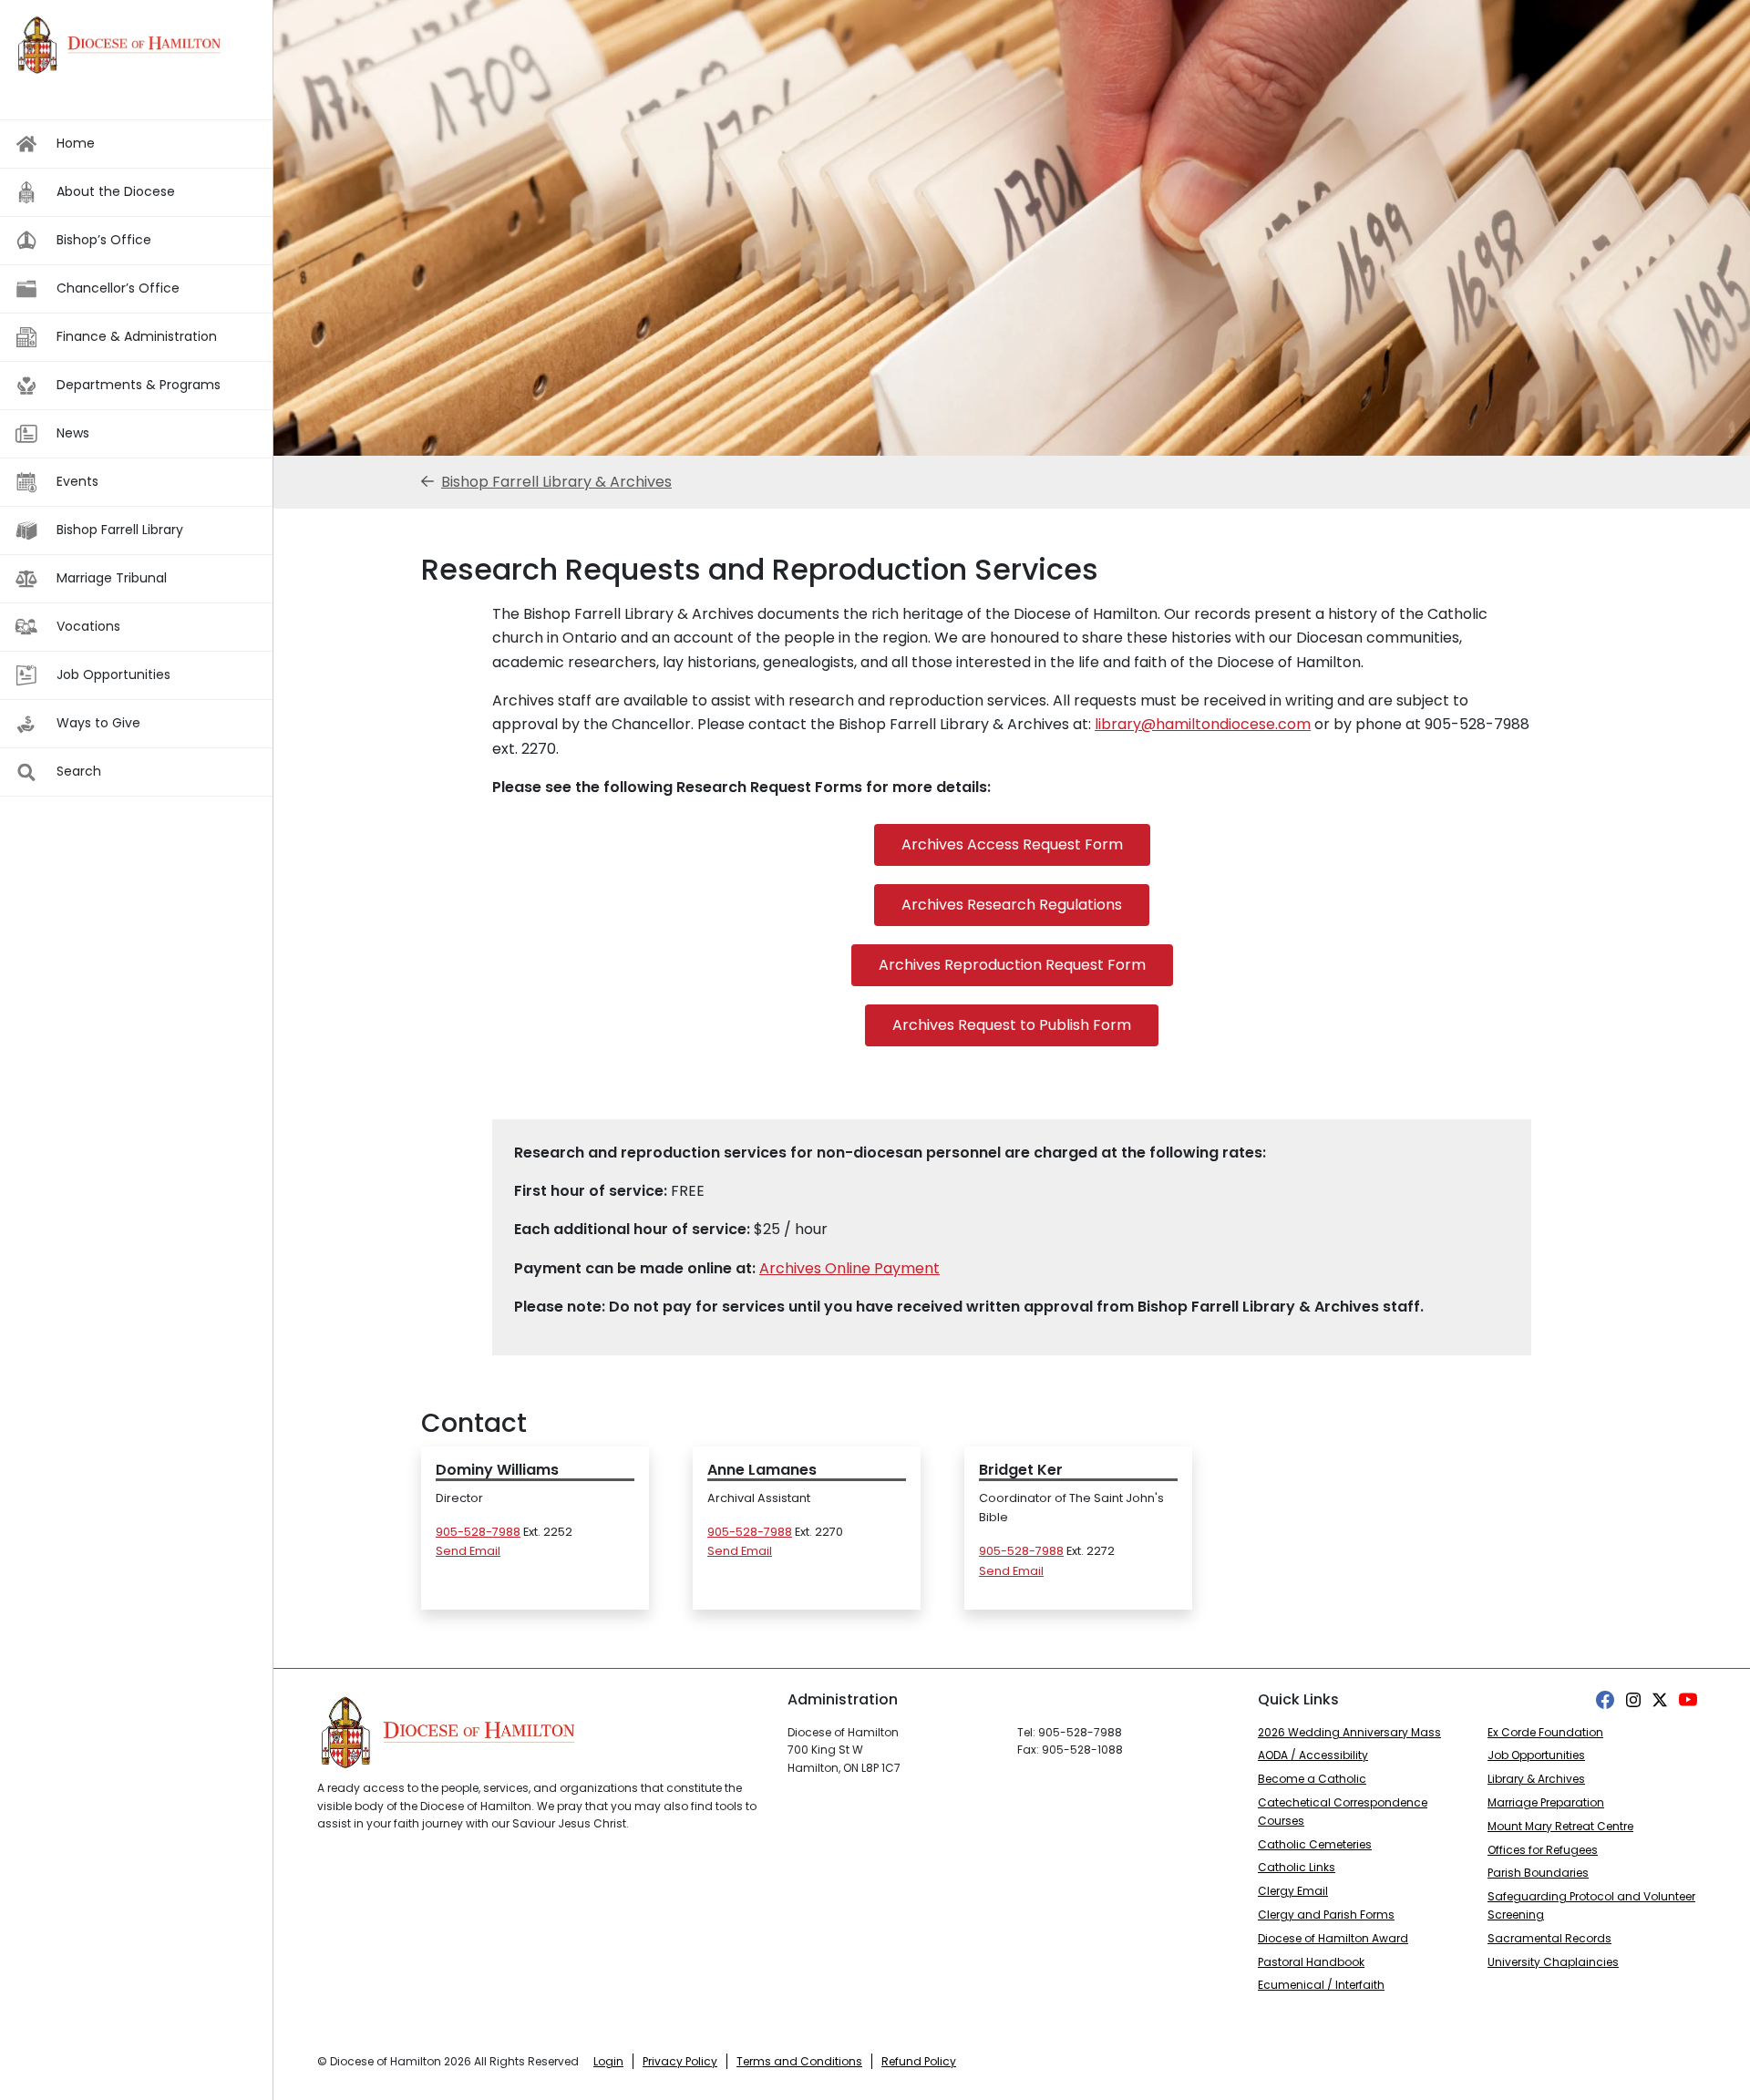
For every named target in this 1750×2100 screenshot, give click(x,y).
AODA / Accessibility (1313, 1755)
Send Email (468, 1551)
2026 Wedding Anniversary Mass (1349, 1732)
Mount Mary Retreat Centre (1560, 1826)
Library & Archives (1536, 1779)
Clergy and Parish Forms (1326, 1915)
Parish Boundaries (1538, 1873)
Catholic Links (1297, 1867)
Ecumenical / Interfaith (1321, 1985)
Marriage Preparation (1546, 1802)
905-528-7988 (478, 1532)
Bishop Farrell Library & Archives (556, 482)
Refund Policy (919, 2061)
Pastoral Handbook (1311, 1962)
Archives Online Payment (849, 1268)
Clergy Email (1293, 1891)
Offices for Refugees (1543, 1850)
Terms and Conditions (799, 2061)
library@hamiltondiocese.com (1203, 724)
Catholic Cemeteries (1315, 1844)
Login (608, 2061)
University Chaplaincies (1553, 1962)
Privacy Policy (680, 2061)
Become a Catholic (1312, 1779)
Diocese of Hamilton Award (1333, 1938)
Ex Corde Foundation (1545, 1732)
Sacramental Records (1549, 1938)
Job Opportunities (1536, 1755)
